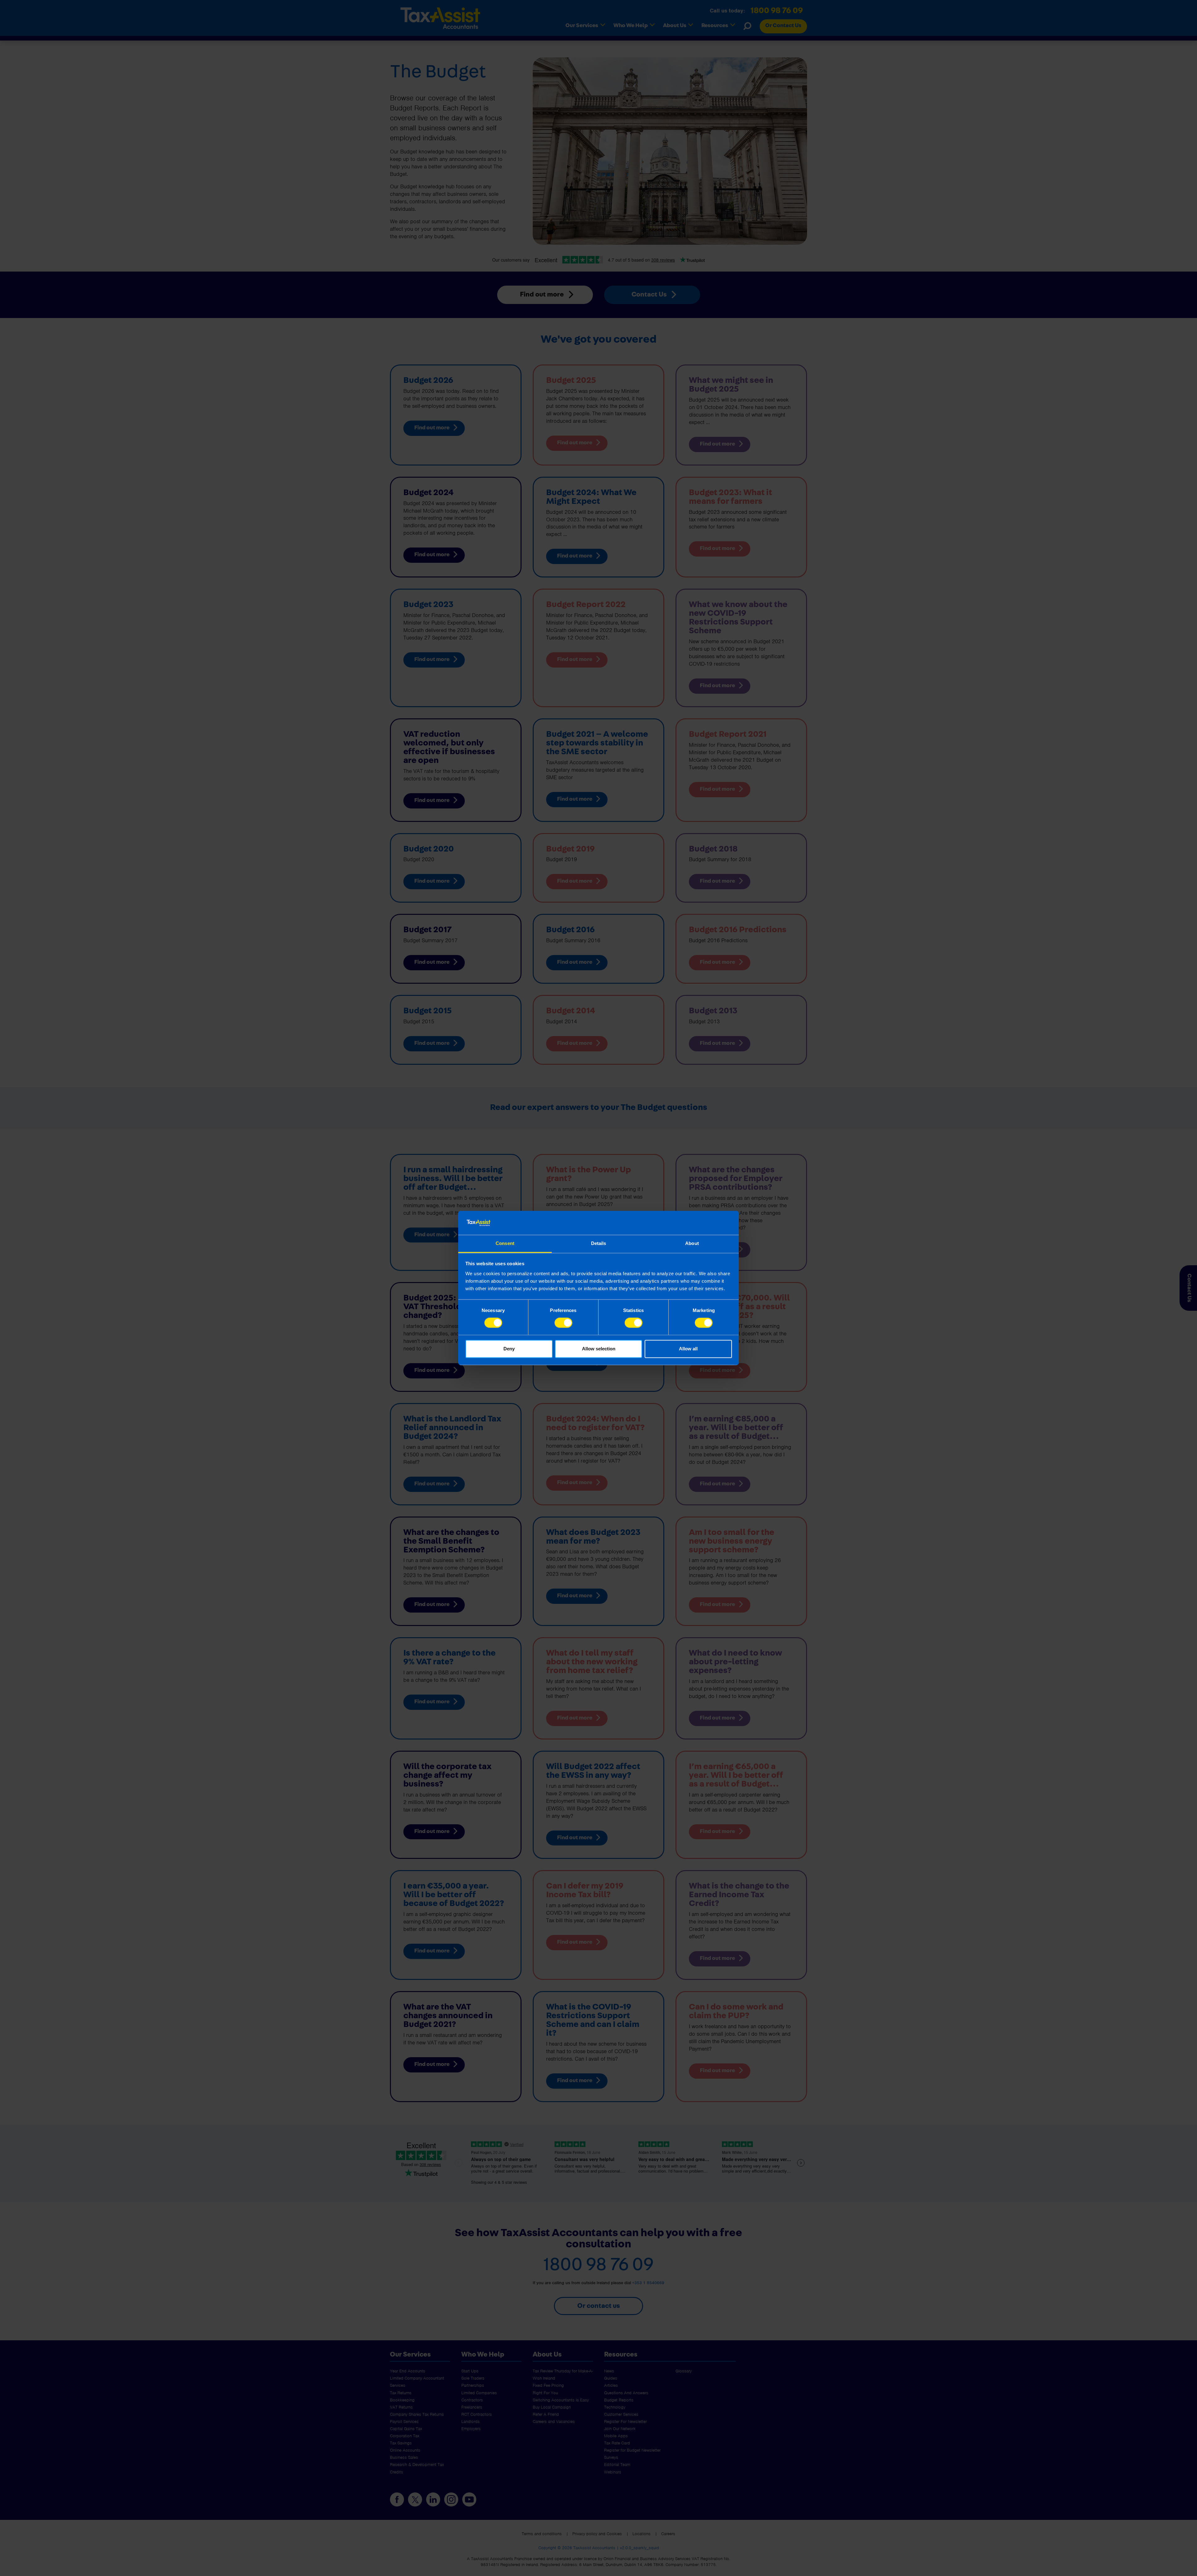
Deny (509, 1349)
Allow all (688, 1349)
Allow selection (599, 1349)
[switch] (563, 1323)
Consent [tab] (505, 1243)
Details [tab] (599, 1243)
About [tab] (692, 1243)
